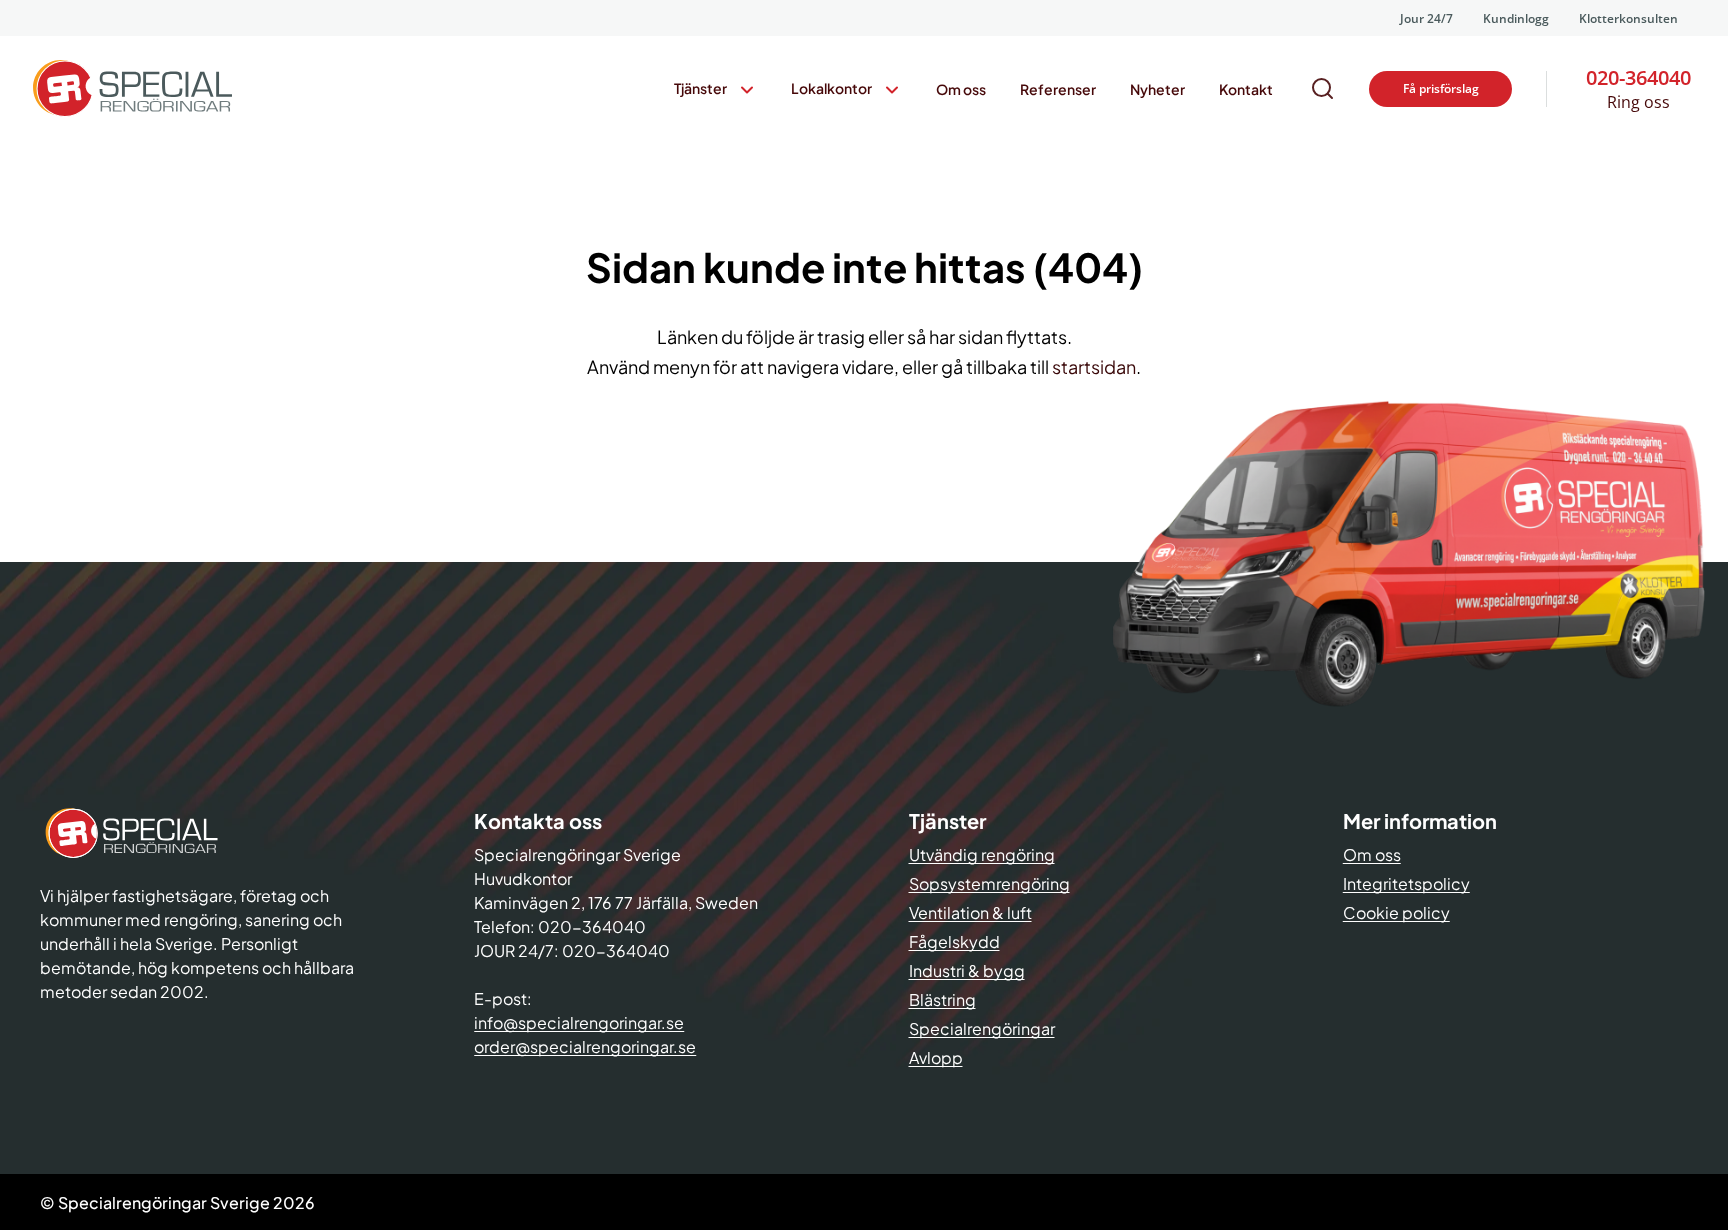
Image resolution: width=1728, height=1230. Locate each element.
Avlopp (936, 1057)
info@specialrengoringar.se (579, 1022)
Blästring (942, 999)
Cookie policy (1396, 912)
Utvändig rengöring (982, 854)
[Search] (1323, 89)
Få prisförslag (1441, 88)
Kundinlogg (1516, 18)
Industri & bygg (967, 970)
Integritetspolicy (1406, 883)
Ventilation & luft (970, 912)
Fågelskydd (954, 941)
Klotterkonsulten (1628, 18)
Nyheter (1157, 89)
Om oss (961, 89)
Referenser (1058, 89)
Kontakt (1246, 89)
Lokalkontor (831, 88)
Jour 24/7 (1426, 18)
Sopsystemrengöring (989, 883)
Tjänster (700, 88)
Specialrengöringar (982, 1028)
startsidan (1094, 366)
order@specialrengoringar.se (585, 1046)
